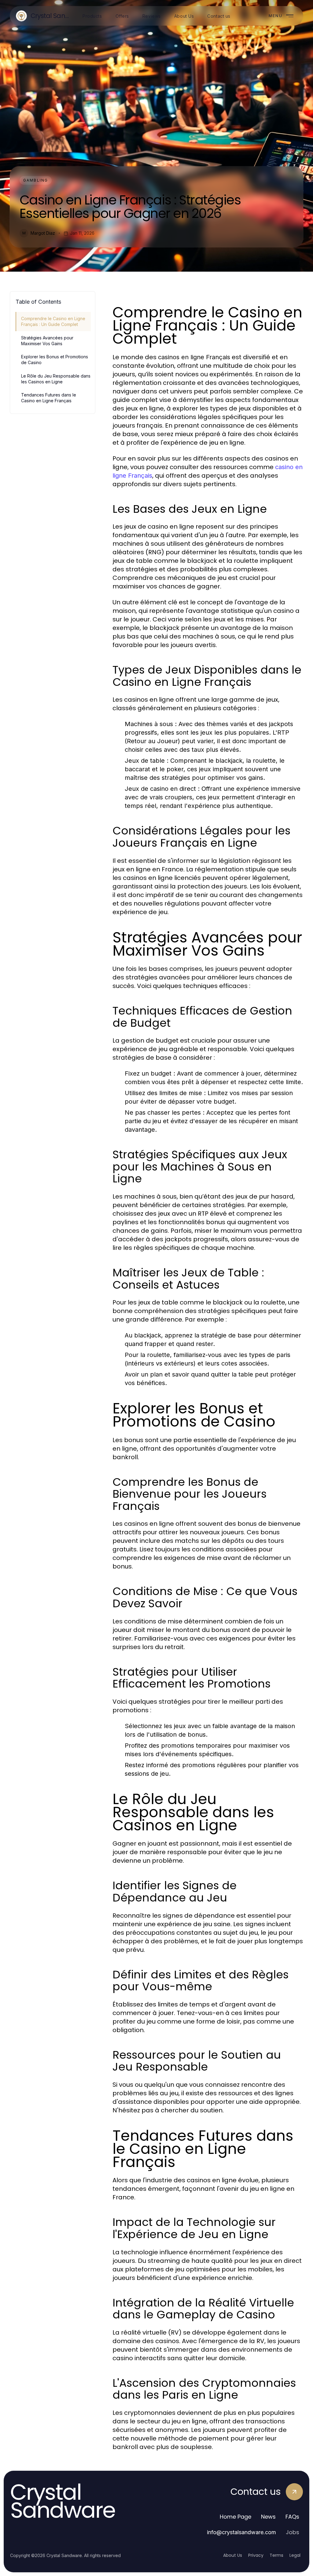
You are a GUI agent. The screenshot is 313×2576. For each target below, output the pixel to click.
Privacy (256, 2555)
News (268, 2517)
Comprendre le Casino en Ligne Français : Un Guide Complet (53, 321)
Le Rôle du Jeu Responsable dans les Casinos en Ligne (56, 379)
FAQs (292, 2517)
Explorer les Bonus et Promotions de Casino (55, 360)
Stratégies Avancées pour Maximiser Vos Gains (47, 341)
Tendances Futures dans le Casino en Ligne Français (49, 398)
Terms (276, 2555)
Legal (295, 2555)
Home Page (236, 2517)
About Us (233, 2555)
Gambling (36, 180)
